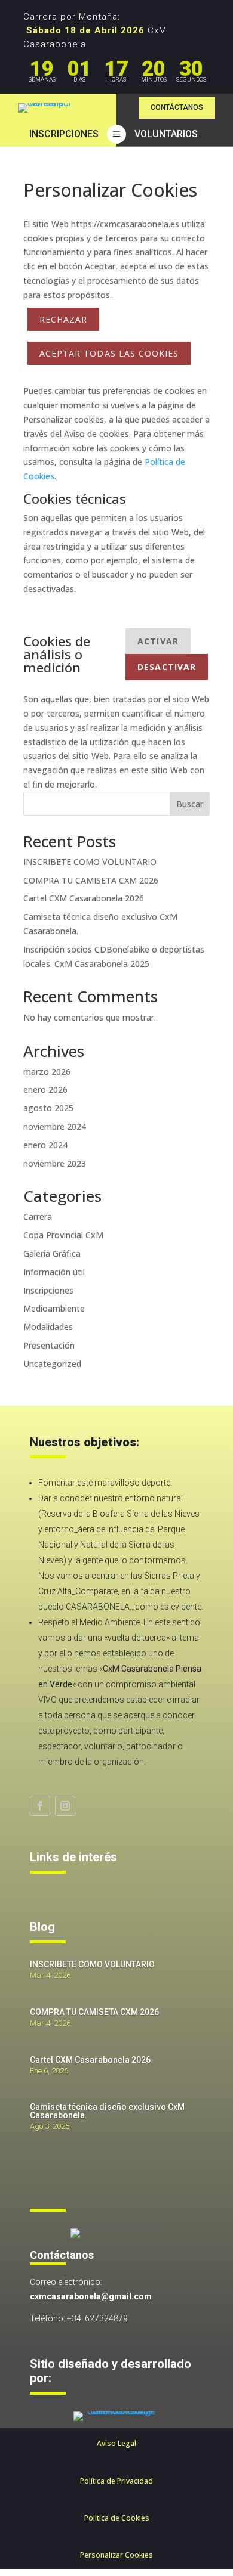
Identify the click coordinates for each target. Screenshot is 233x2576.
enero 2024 (45, 1145)
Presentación (49, 1345)
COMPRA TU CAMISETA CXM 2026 (91, 880)
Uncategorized (52, 1364)
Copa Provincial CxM (63, 1235)
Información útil (54, 1272)
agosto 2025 (48, 1108)
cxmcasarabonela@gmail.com (91, 2296)
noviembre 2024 (55, 1126)
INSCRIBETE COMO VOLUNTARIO (90, 862)
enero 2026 (45, 1089)
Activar (158, 641)
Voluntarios (166, 134)
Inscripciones (64, 134)
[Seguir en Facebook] (40, 1806)
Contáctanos (177, 107)
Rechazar (63, 319)
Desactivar (167, 667)
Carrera (38, 1216)
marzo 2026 (47, 1072)
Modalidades (48, 1327)
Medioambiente (54, 1308)
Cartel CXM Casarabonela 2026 (84, 898)
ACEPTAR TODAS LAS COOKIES (109, 353)
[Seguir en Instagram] (65, 1806)
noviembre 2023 (55, 1163)
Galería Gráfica (52, 1253)
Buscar (190, 804)
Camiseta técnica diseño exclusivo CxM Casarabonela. (107, 2111)
